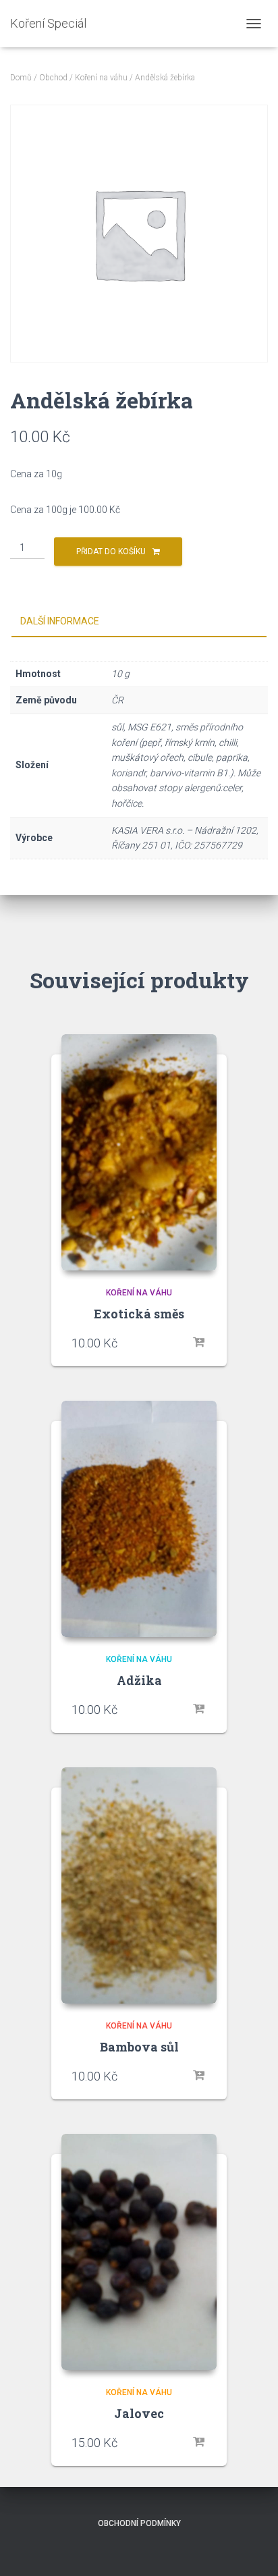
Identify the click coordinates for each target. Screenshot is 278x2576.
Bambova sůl (139, 2047)
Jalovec (139, 2413)
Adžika (139, 1680)
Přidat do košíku (111, 552)
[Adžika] (139, 1519)
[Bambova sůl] (139, 1885)
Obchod (53, 78)
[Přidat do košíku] (200, 1343)
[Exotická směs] (139, 1152)
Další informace (60, 621)
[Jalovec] (139, 2252)
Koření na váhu (101, 78)
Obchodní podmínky (139, 2523)
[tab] (139, 622)
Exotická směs (139, 1314)
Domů (21, 78)
